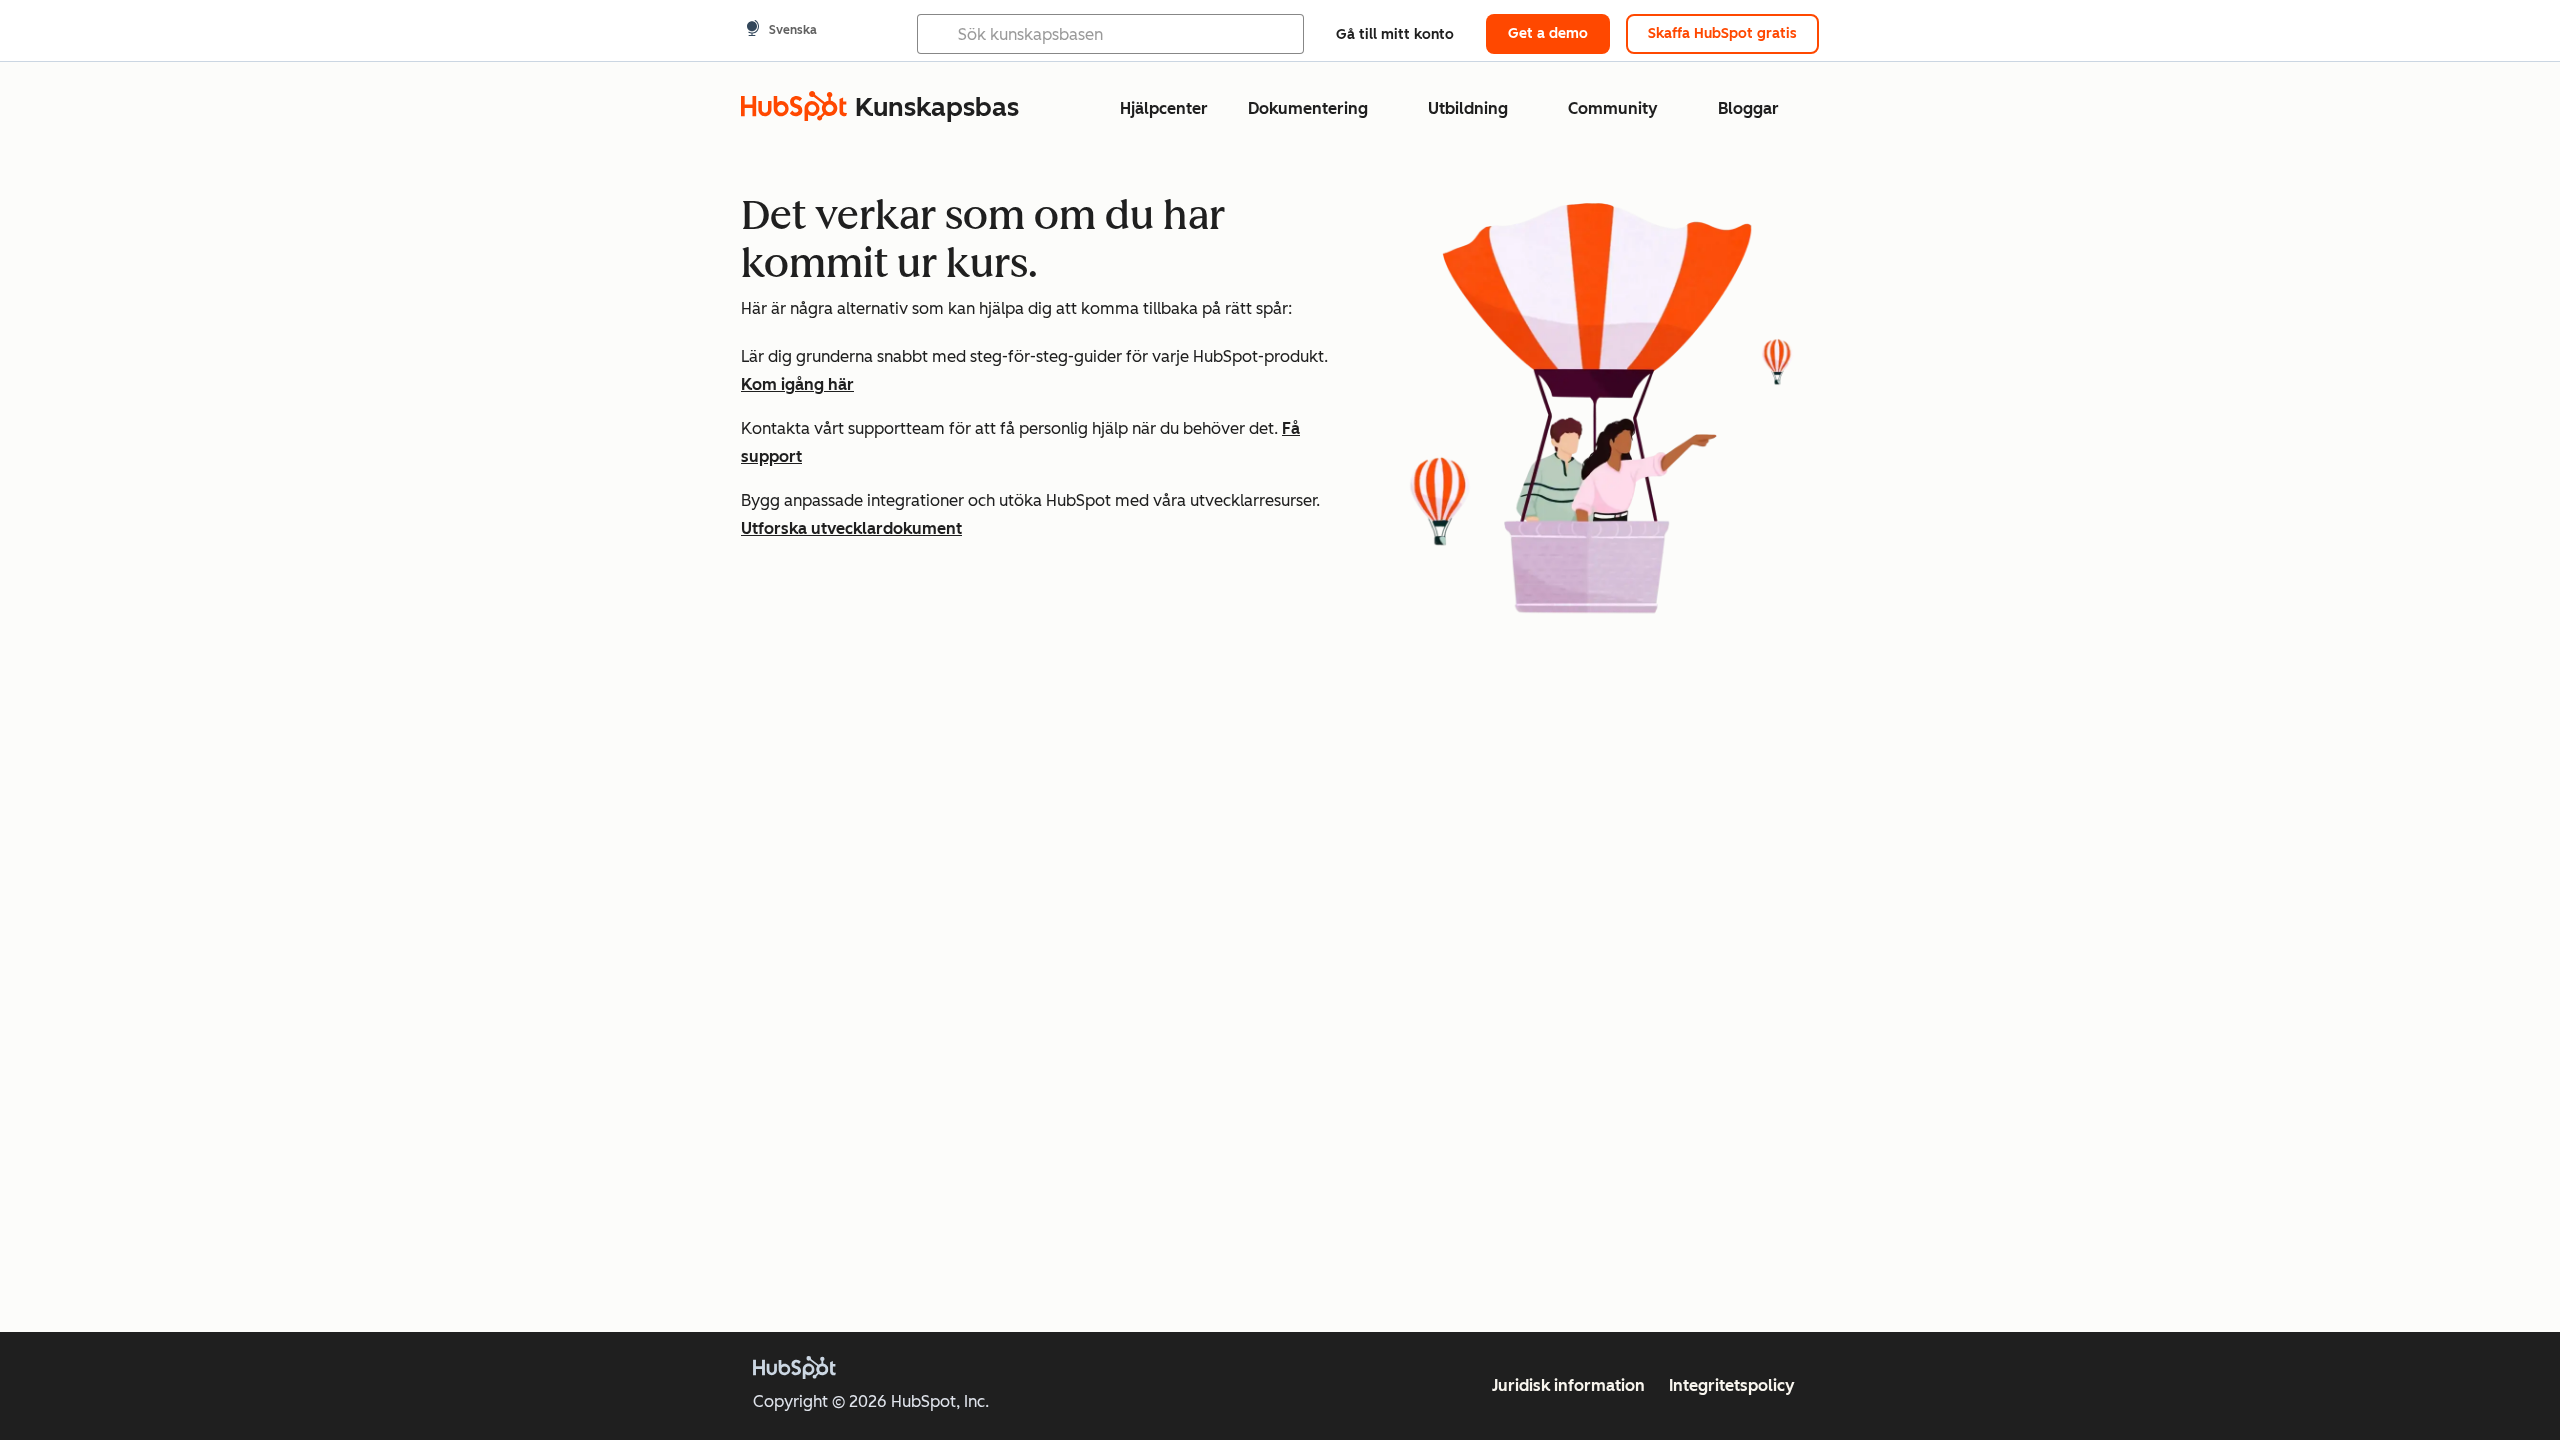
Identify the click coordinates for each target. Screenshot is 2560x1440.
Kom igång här (797, 384)
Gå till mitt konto (1395, 34)
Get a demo (1548, 33)
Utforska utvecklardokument (851, 528)
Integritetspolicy (1732, 1385)
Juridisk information (1568, 1385)
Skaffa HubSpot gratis (1722, 33)
